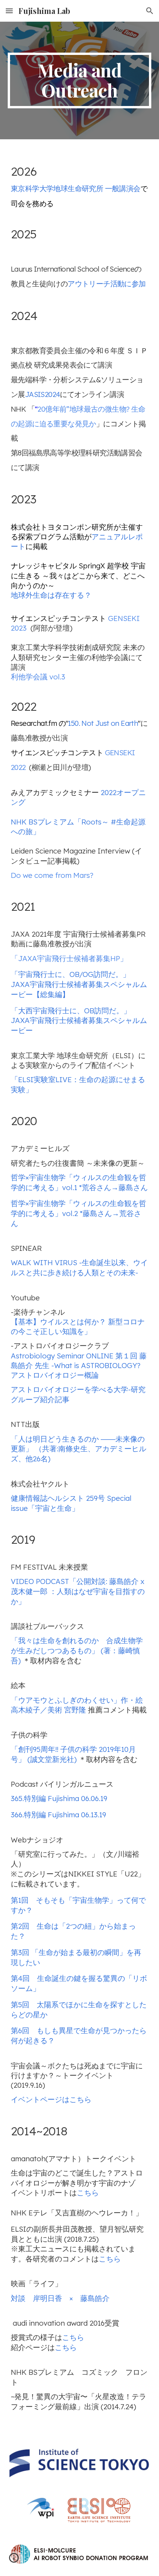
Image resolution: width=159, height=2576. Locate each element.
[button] (9, 11)
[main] (79, 80)
